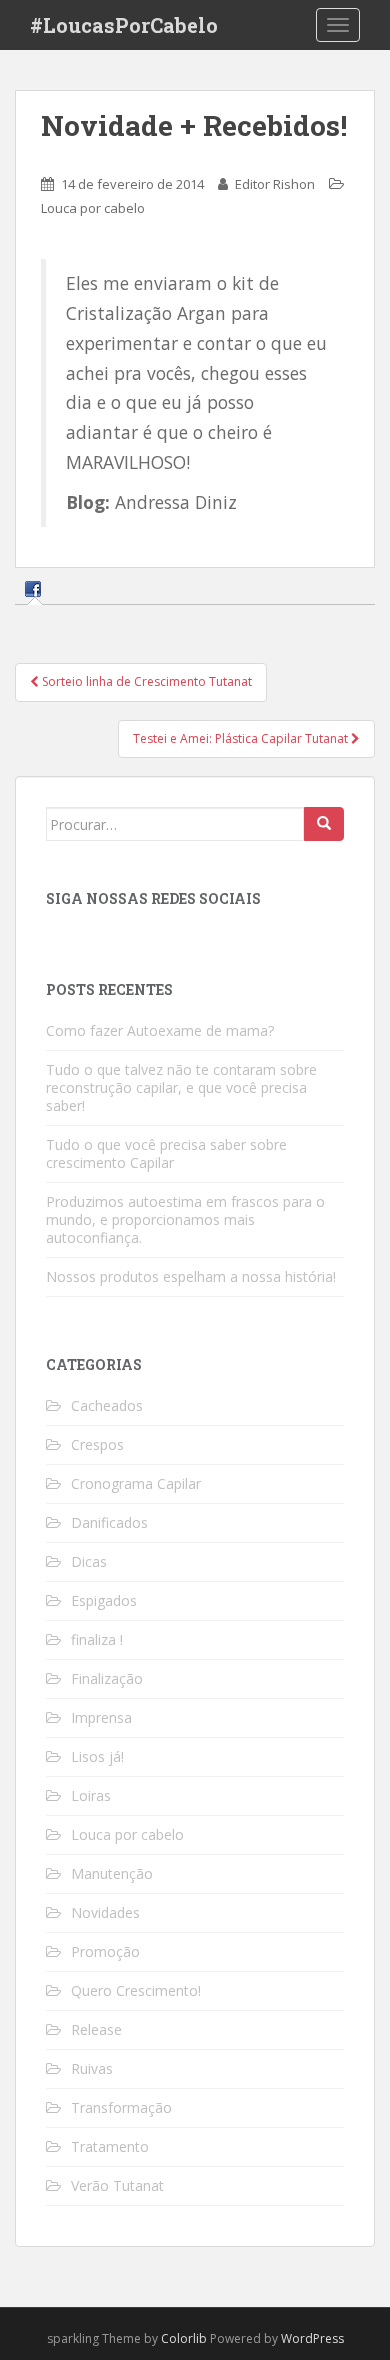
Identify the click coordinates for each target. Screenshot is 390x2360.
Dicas (89, 1561)
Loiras (91, 1795)
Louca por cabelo (93, 208)
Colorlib (184, 2338)
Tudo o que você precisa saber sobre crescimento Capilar (166, 1153)
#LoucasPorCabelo (124, 25)
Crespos (97, 1444)
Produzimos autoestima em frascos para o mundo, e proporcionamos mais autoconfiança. (185, 1219)
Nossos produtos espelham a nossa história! (191, 1276)
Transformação (121, 2107)
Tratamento (110, 2146)
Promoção (105, 1951)
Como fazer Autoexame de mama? (160, 1030)
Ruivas (92, 2068)
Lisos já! (97, 1756)
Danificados (109, 1522)
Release (96, 2029)
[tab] (35, 588)
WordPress (312, 2338)
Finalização (107, 1678)
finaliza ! (97, 1639)
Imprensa (101, 1717)
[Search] (324, 824)
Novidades (105, 1912)
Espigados (104, 1600)
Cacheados (107, 1405)
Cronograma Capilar (136, 1483)
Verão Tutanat (117, 2185)
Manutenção (112, 1873)
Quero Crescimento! (136, 1990)
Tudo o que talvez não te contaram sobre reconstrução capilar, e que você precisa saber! (181, 1087)
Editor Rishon (275, 184)
